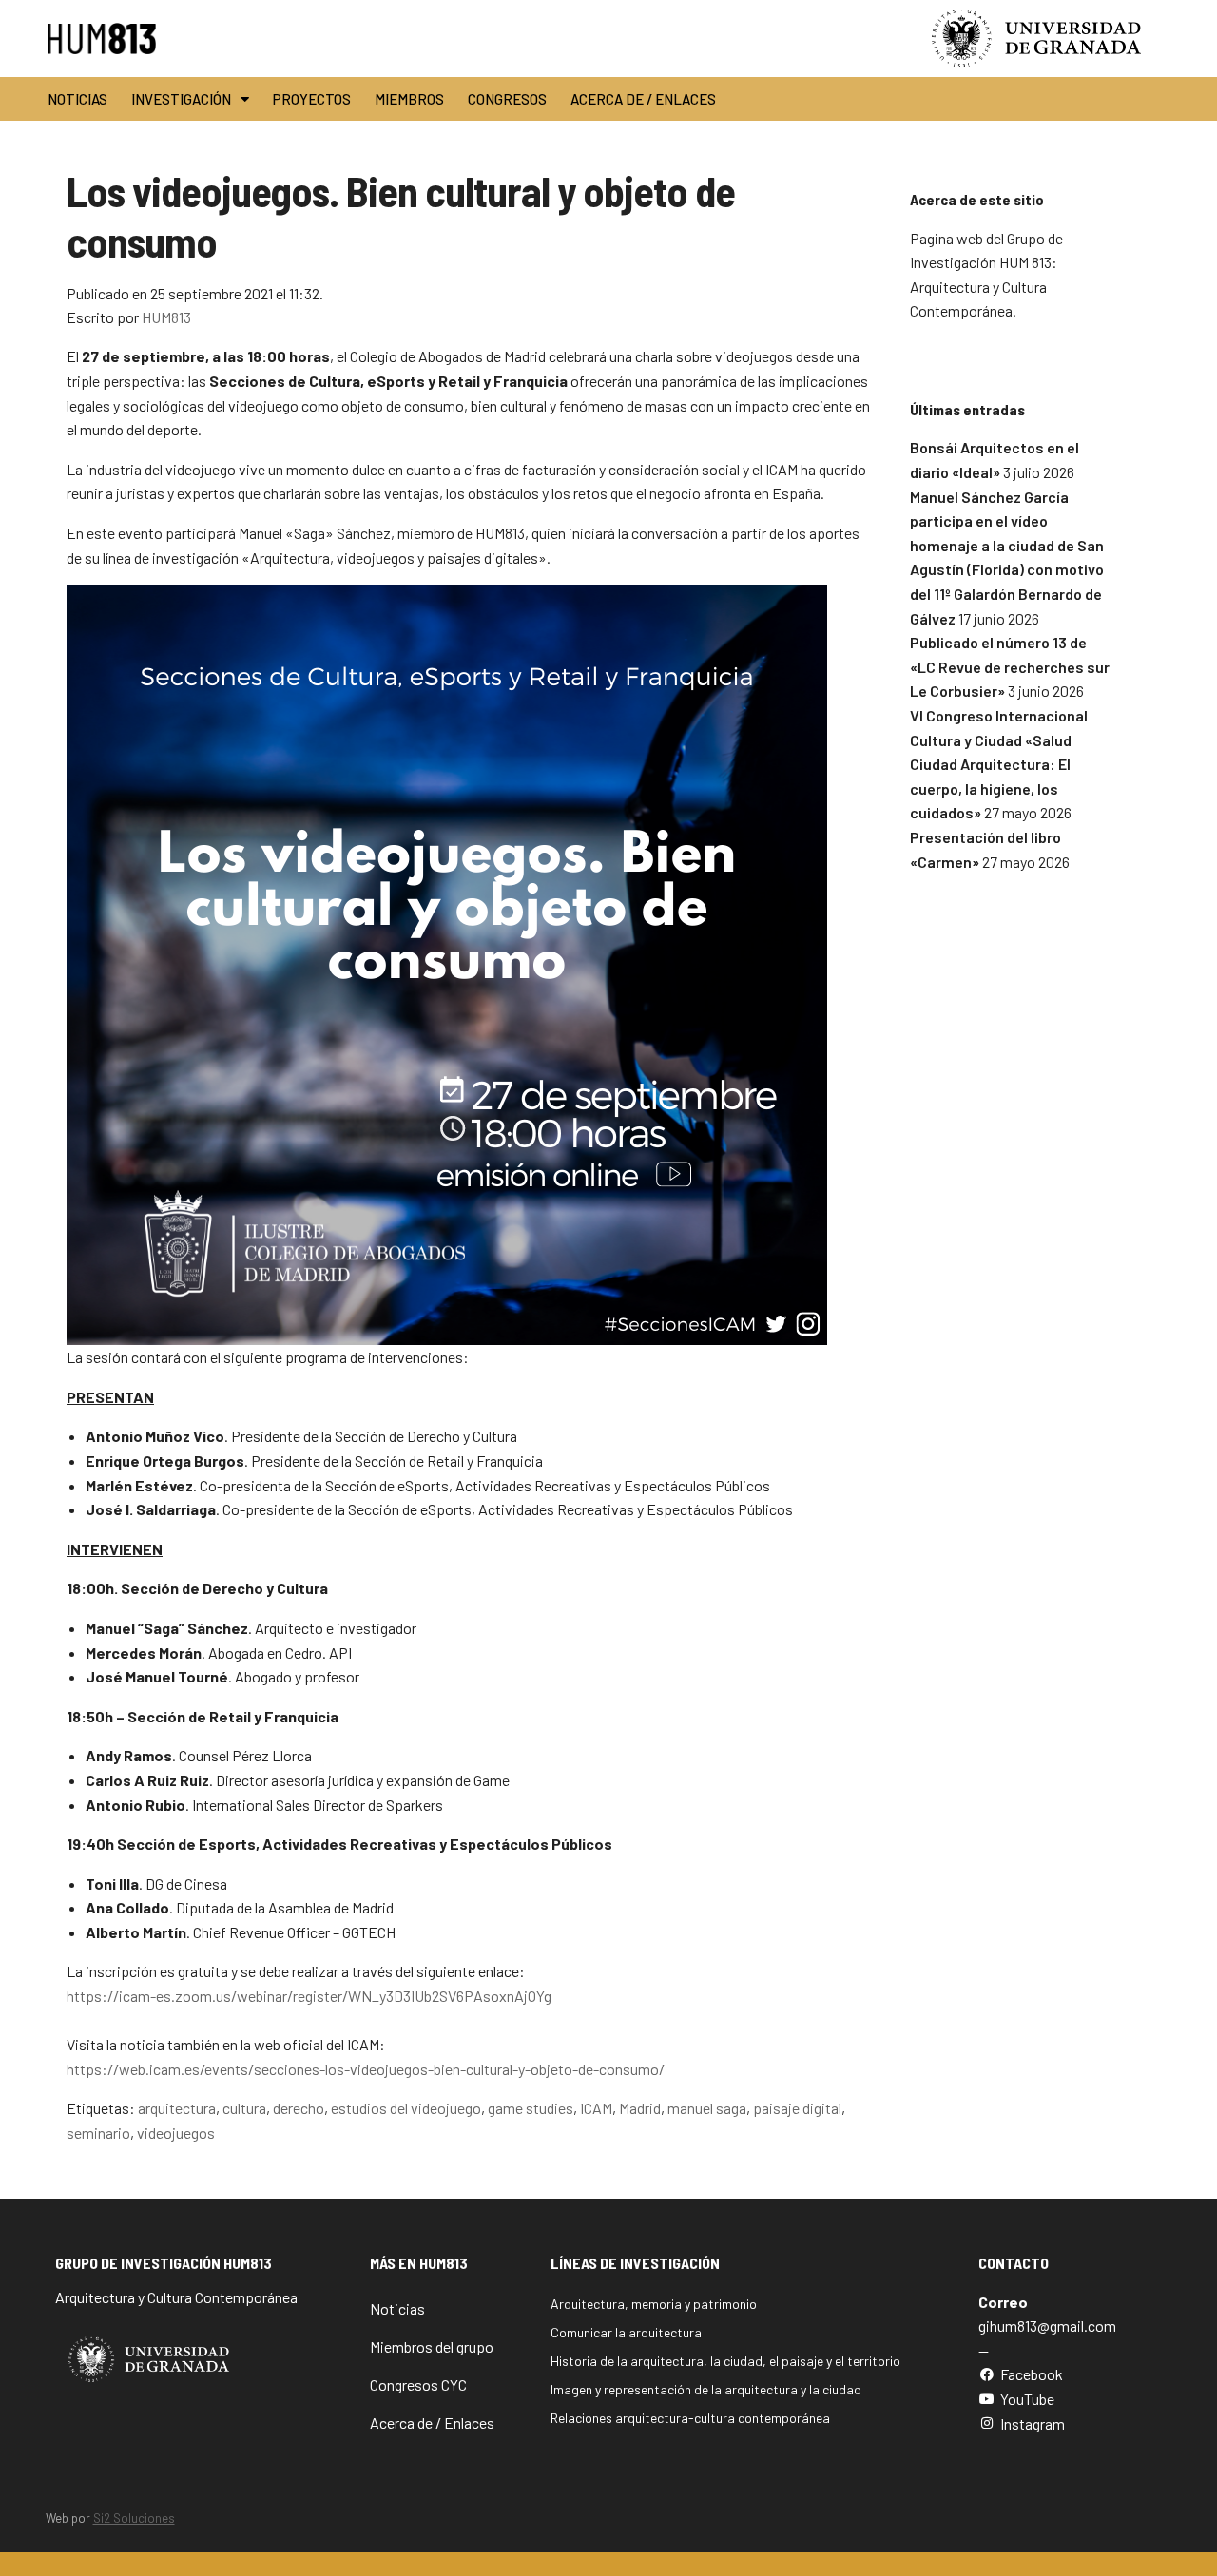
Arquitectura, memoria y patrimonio (654, 2304)
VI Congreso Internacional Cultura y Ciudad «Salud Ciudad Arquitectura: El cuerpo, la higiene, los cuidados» (999, 764)
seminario (98, 2133)
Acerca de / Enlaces (643, 99)
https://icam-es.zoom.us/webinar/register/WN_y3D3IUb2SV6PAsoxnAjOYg (309, 1996)
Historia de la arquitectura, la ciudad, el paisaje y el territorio (725, 2361)
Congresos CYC (418, 2384)
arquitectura (177, 2108)
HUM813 (166, 317)
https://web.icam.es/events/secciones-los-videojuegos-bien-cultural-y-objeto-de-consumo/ (366, 2069)
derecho (299, 2108)
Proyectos (312, 99)
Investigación (181, 99)
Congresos (507, 99)
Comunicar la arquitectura (626, 2332)
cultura (244, 2108)
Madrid (640, 2108)
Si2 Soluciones (134, 2518)
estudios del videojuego (406, 2108)
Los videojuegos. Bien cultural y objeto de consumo (401, 216)
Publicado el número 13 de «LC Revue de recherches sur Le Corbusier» (1010, 666)
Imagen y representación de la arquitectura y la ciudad (706, 2389)
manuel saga (707, 2108)
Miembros (409, 99)
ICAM (596, 2108)
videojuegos (176, 2133)
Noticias (77, 99)
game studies (531, 2108)
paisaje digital (797, 2108)
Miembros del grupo (432, 2346)
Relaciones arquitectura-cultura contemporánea (690, 2418)
